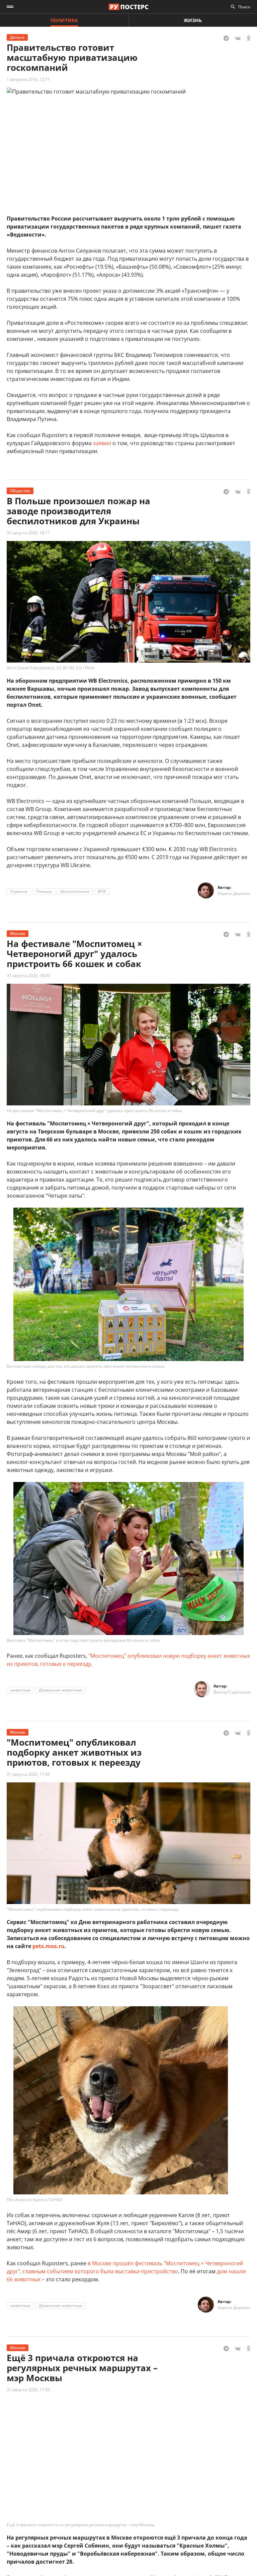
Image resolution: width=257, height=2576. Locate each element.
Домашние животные (60, 1690)
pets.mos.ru (49, 1946)
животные (20, 1690)
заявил (102, 443)
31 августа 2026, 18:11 (28, 533)
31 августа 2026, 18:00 (28, 976)
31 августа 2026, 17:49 (28, 1774)
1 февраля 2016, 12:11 (28, 79)
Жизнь (193, 20)
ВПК (102, 891)
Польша (44, 891)
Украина (19, 891)
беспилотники (75, 891)
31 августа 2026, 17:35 (28, 2390)
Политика (64, 20)
